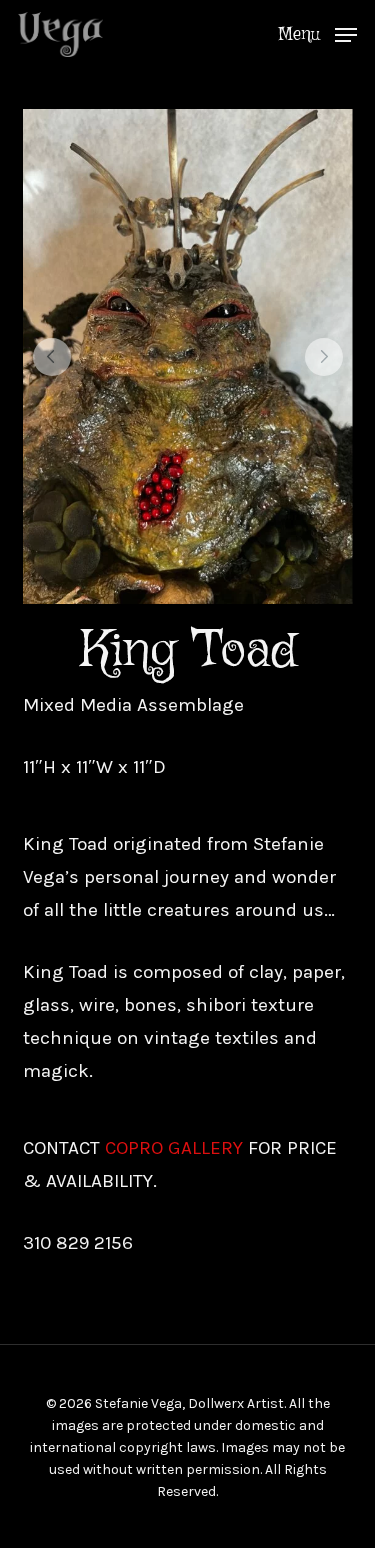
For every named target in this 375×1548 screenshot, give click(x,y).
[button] (317, 33)
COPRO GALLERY (174, 1148)
